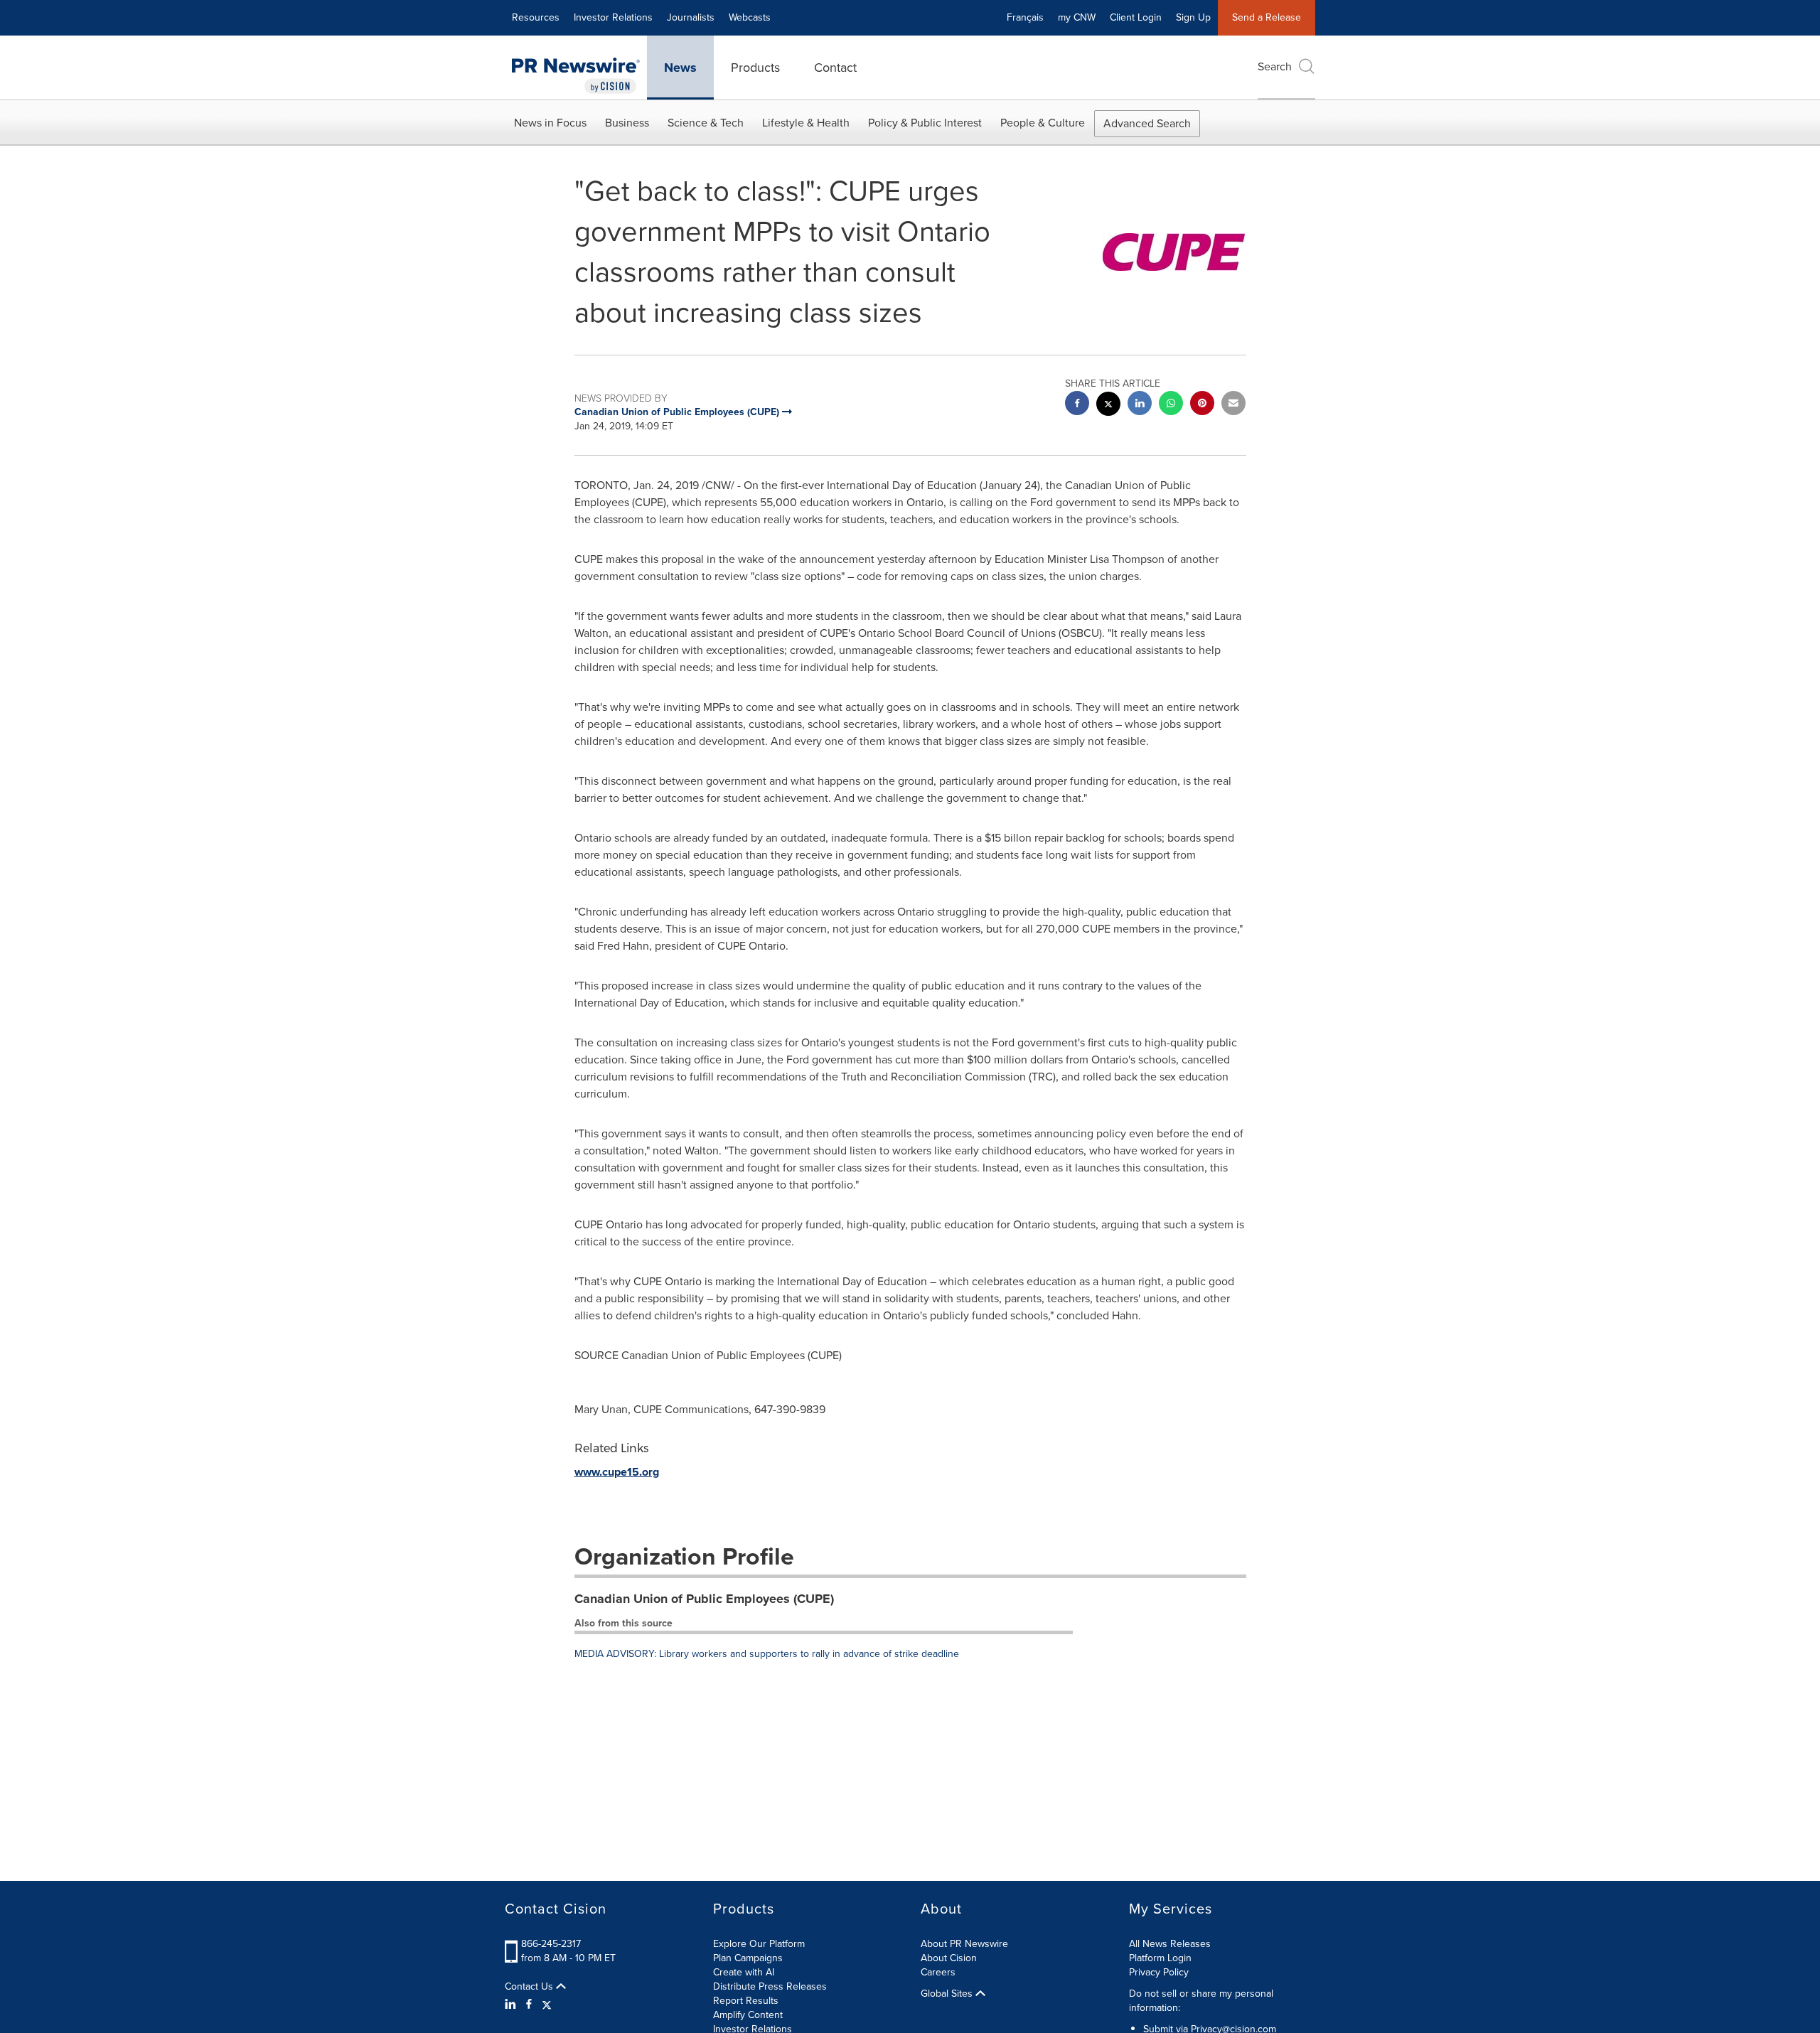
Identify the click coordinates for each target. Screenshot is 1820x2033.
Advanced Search (1147, 123)
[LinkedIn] (512, 2005)
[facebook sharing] (1077, 405)
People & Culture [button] (1043, 123)
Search (1275, 66)
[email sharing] (1233, 405)
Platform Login (1160, 1958)
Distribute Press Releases (770, 1986)
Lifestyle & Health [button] (806, 123)
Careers (938, 1972)
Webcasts (750, 17)
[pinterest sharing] (1202, 405)
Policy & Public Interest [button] (925, 123)
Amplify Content (748, 2015)
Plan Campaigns (748, 1958)
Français (1025, 17)
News (680, 68)
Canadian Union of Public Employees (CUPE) (704, 1599)
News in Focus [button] (550, 123)
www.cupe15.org (617, 1472)
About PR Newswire (964, 1944)
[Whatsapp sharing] (1171, 405)
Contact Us (530, 1987)
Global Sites (948, 1994)
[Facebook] (529, 2005)
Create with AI (744, 1972)
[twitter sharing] (1108, 406)
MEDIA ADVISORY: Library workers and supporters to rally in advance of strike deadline (767, 1654)
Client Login (1136, 17)
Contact (835, 68)
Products (755, 68)
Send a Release (1267, 17)
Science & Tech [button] (706, 123)
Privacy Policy (1159, 1972)
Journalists (691, 17)
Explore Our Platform (759, 1944)
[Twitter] (547, 2005)
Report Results (746, 2001)
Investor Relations (613, 17)
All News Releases (1170, 1944)
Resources (536, 17)
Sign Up (1193, 17)
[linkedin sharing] (1140, 405)
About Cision (949, 1958)
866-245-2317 (551, 1944)
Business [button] (627, 123)
